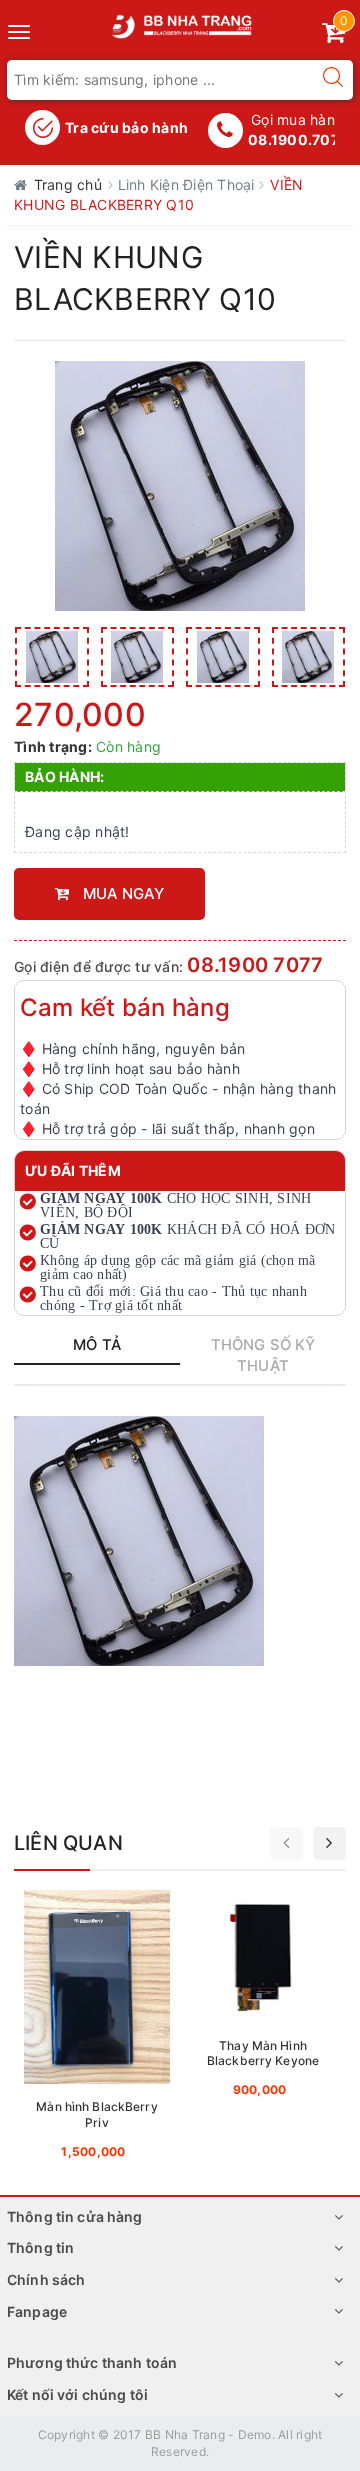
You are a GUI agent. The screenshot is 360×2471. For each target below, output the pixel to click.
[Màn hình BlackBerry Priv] (97, 2030)
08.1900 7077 (255, 965)
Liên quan (68, 1843)
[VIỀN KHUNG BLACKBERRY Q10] (52, 657)
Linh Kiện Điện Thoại (188, 184)
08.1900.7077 (297, 139)
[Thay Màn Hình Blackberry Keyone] (263, 1999)
